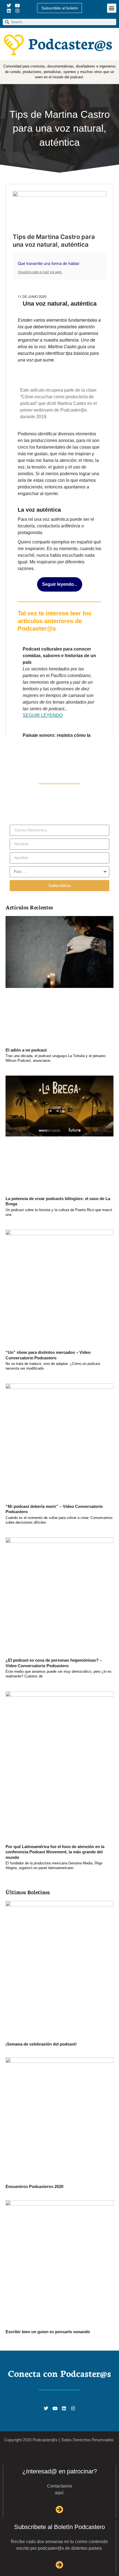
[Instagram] (17, 11)
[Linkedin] (9, 11)
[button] (112, 8)
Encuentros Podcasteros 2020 (34, 2186)
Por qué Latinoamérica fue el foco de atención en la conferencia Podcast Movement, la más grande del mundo (55, 1852)
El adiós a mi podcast (26, 1050)
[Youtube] (17, 5)
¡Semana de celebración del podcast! (41, 2044)
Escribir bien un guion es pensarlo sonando (48, 2332)
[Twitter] (9, 5)
